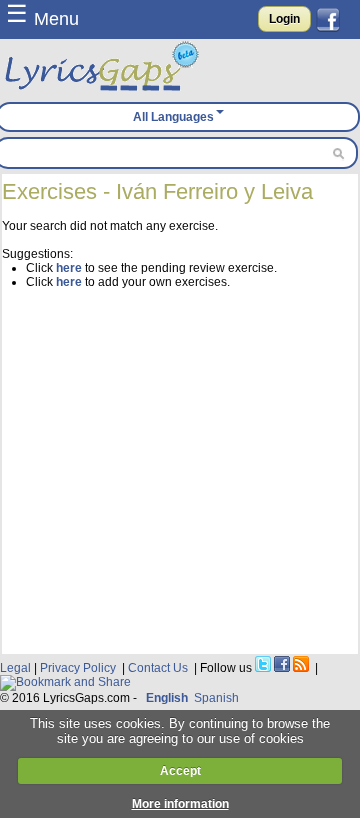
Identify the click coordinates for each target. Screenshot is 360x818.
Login (284, 19)
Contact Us (158, 668)
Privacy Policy (78, 668)
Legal (15, 668)
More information (180, 804)
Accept (180, 771)
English (167, 698)
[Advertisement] (180, 469)
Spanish (216, 698)
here (69, 268)
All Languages (173, 117)
